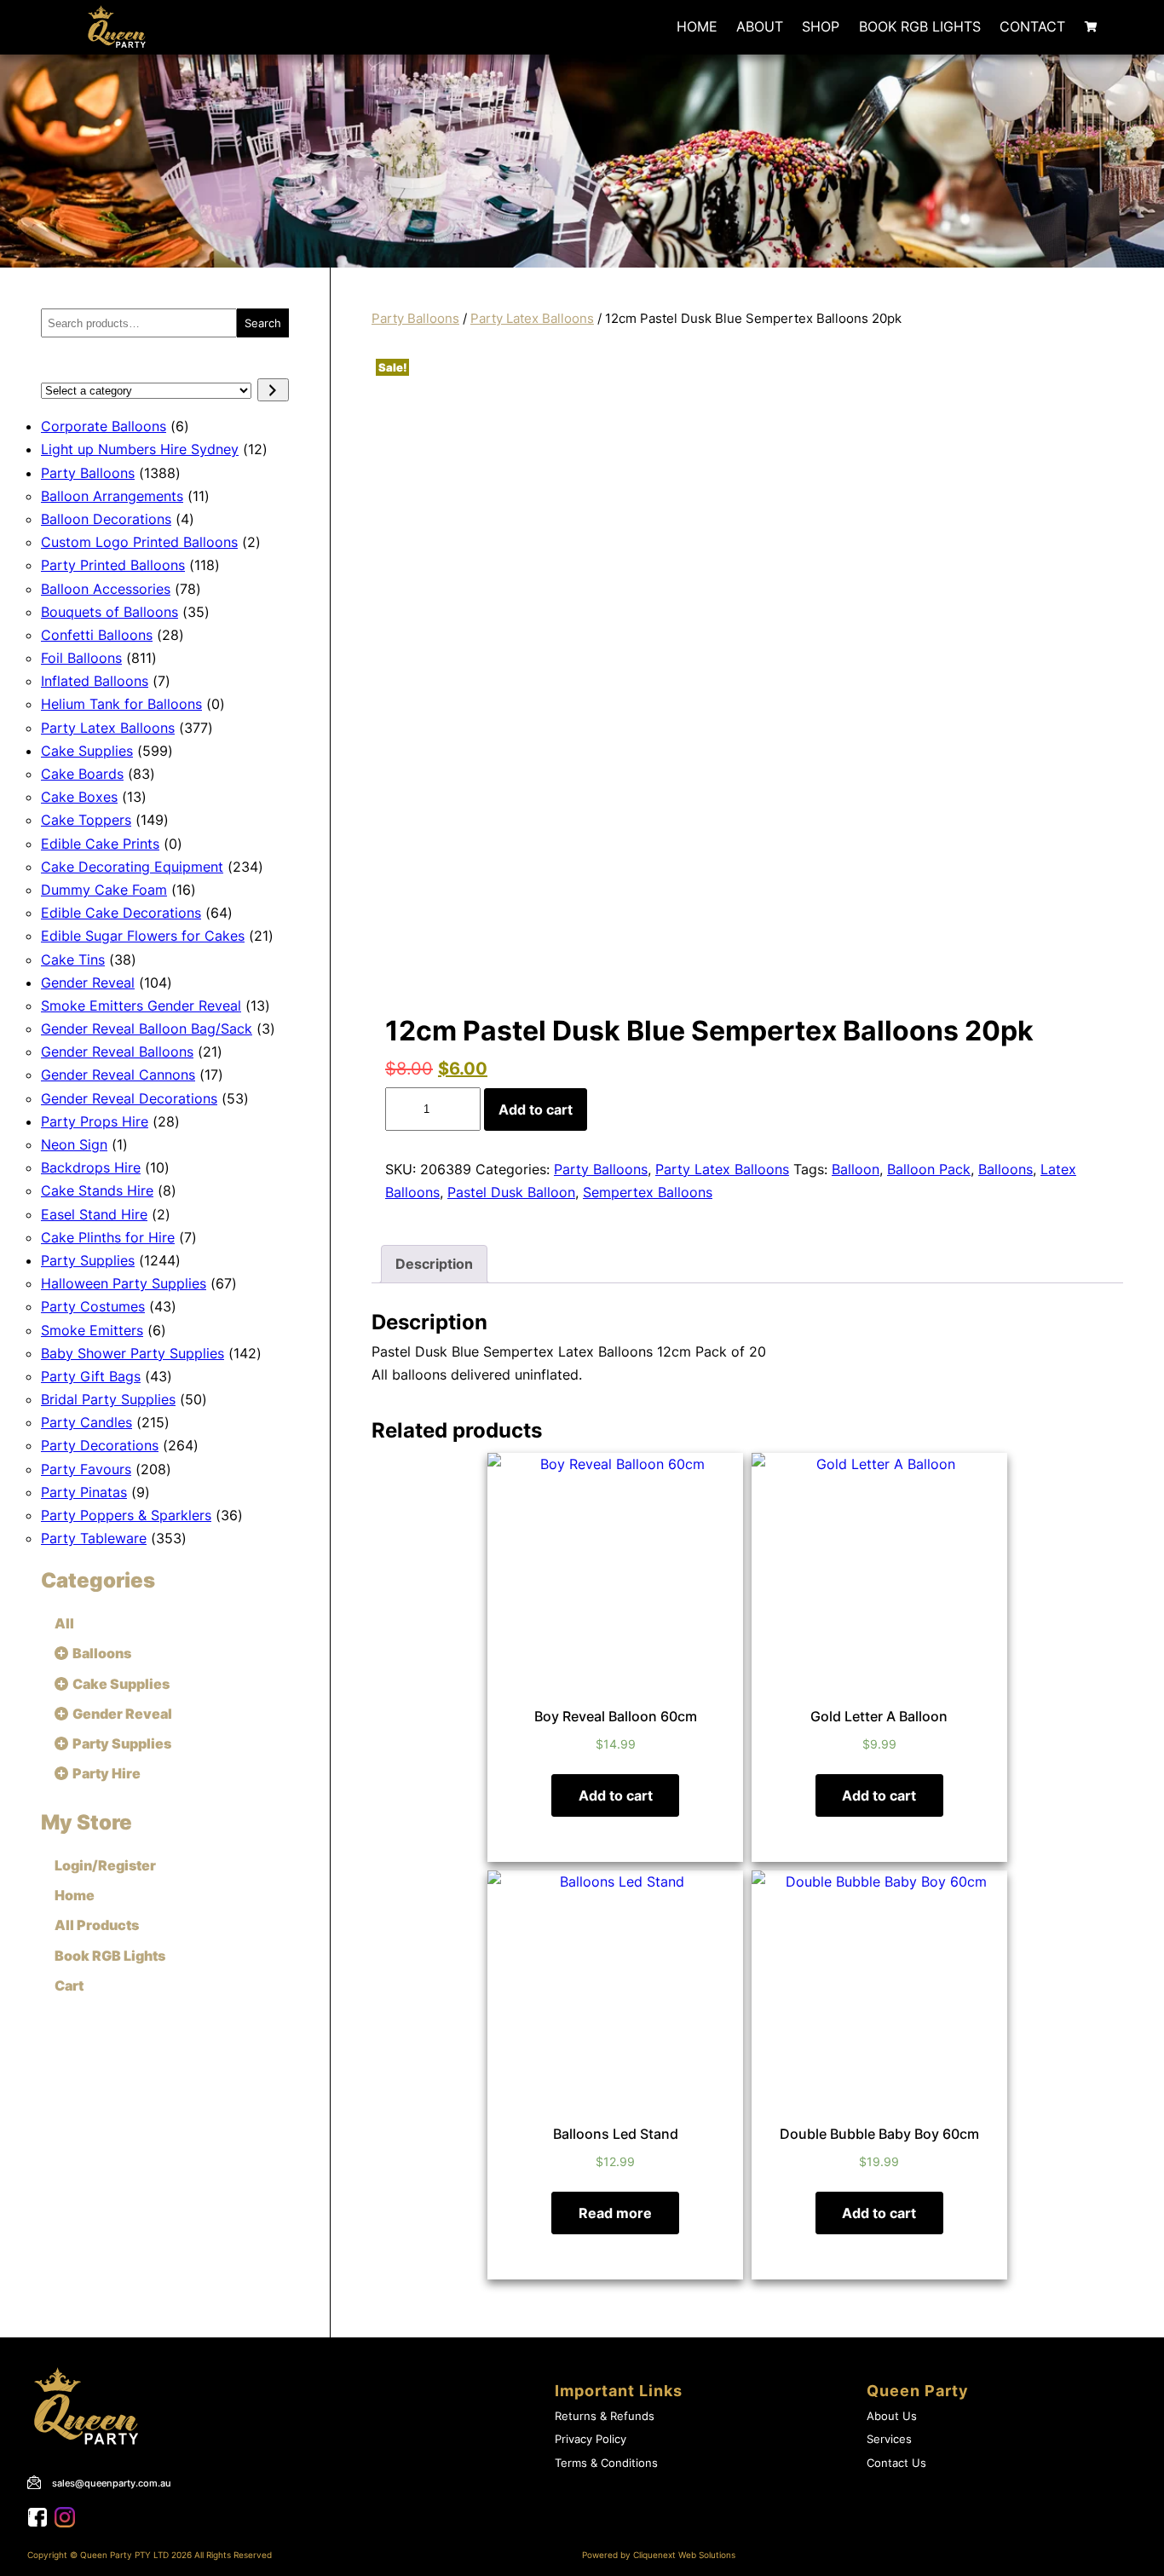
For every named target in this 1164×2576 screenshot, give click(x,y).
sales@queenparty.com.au (112, 2483)
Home (697, 26)
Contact (1032, 26)
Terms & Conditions (606, 2463)
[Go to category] (273, 390)
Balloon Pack (929, 1169)
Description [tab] (434, 1264)
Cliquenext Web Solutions (684, 2555)
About (760, 26)
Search (263, 323)
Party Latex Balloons (532, 319)
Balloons (1006, 1169)
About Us (892, 2416)
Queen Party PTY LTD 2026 (136, 2555)
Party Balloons (415, 319)
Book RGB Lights (920, 26)
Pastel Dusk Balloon (511, 1192)
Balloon (856, 1169)
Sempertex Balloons (648, 1192)
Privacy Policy (591, 2439)
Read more (615, 2213)
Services (889, 2439)
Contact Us (896, 2463)
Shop (821, 26)
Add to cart (536, 1109)
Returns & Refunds (605, 2416)
